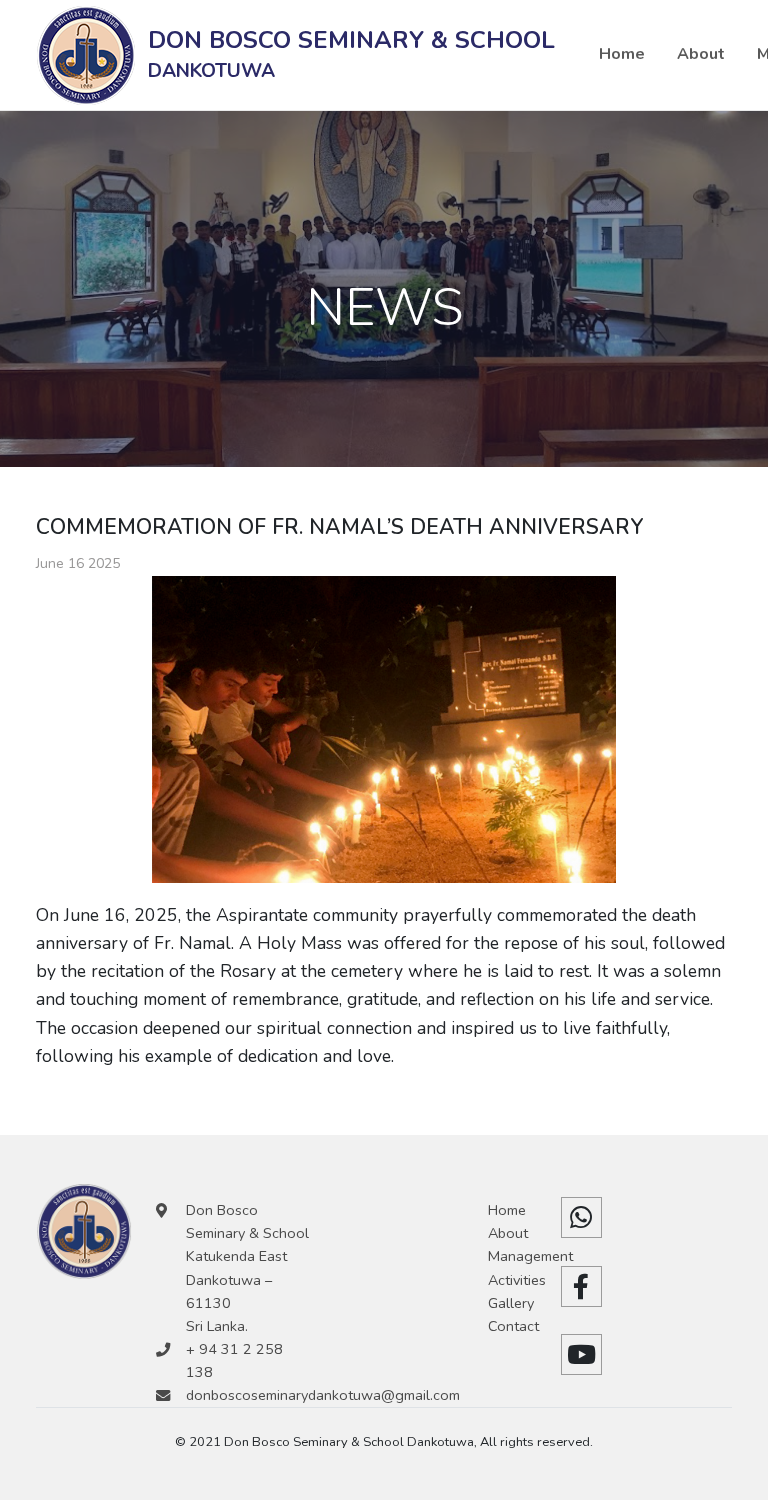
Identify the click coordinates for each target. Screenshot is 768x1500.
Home (622, 54)
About (701, 54)
